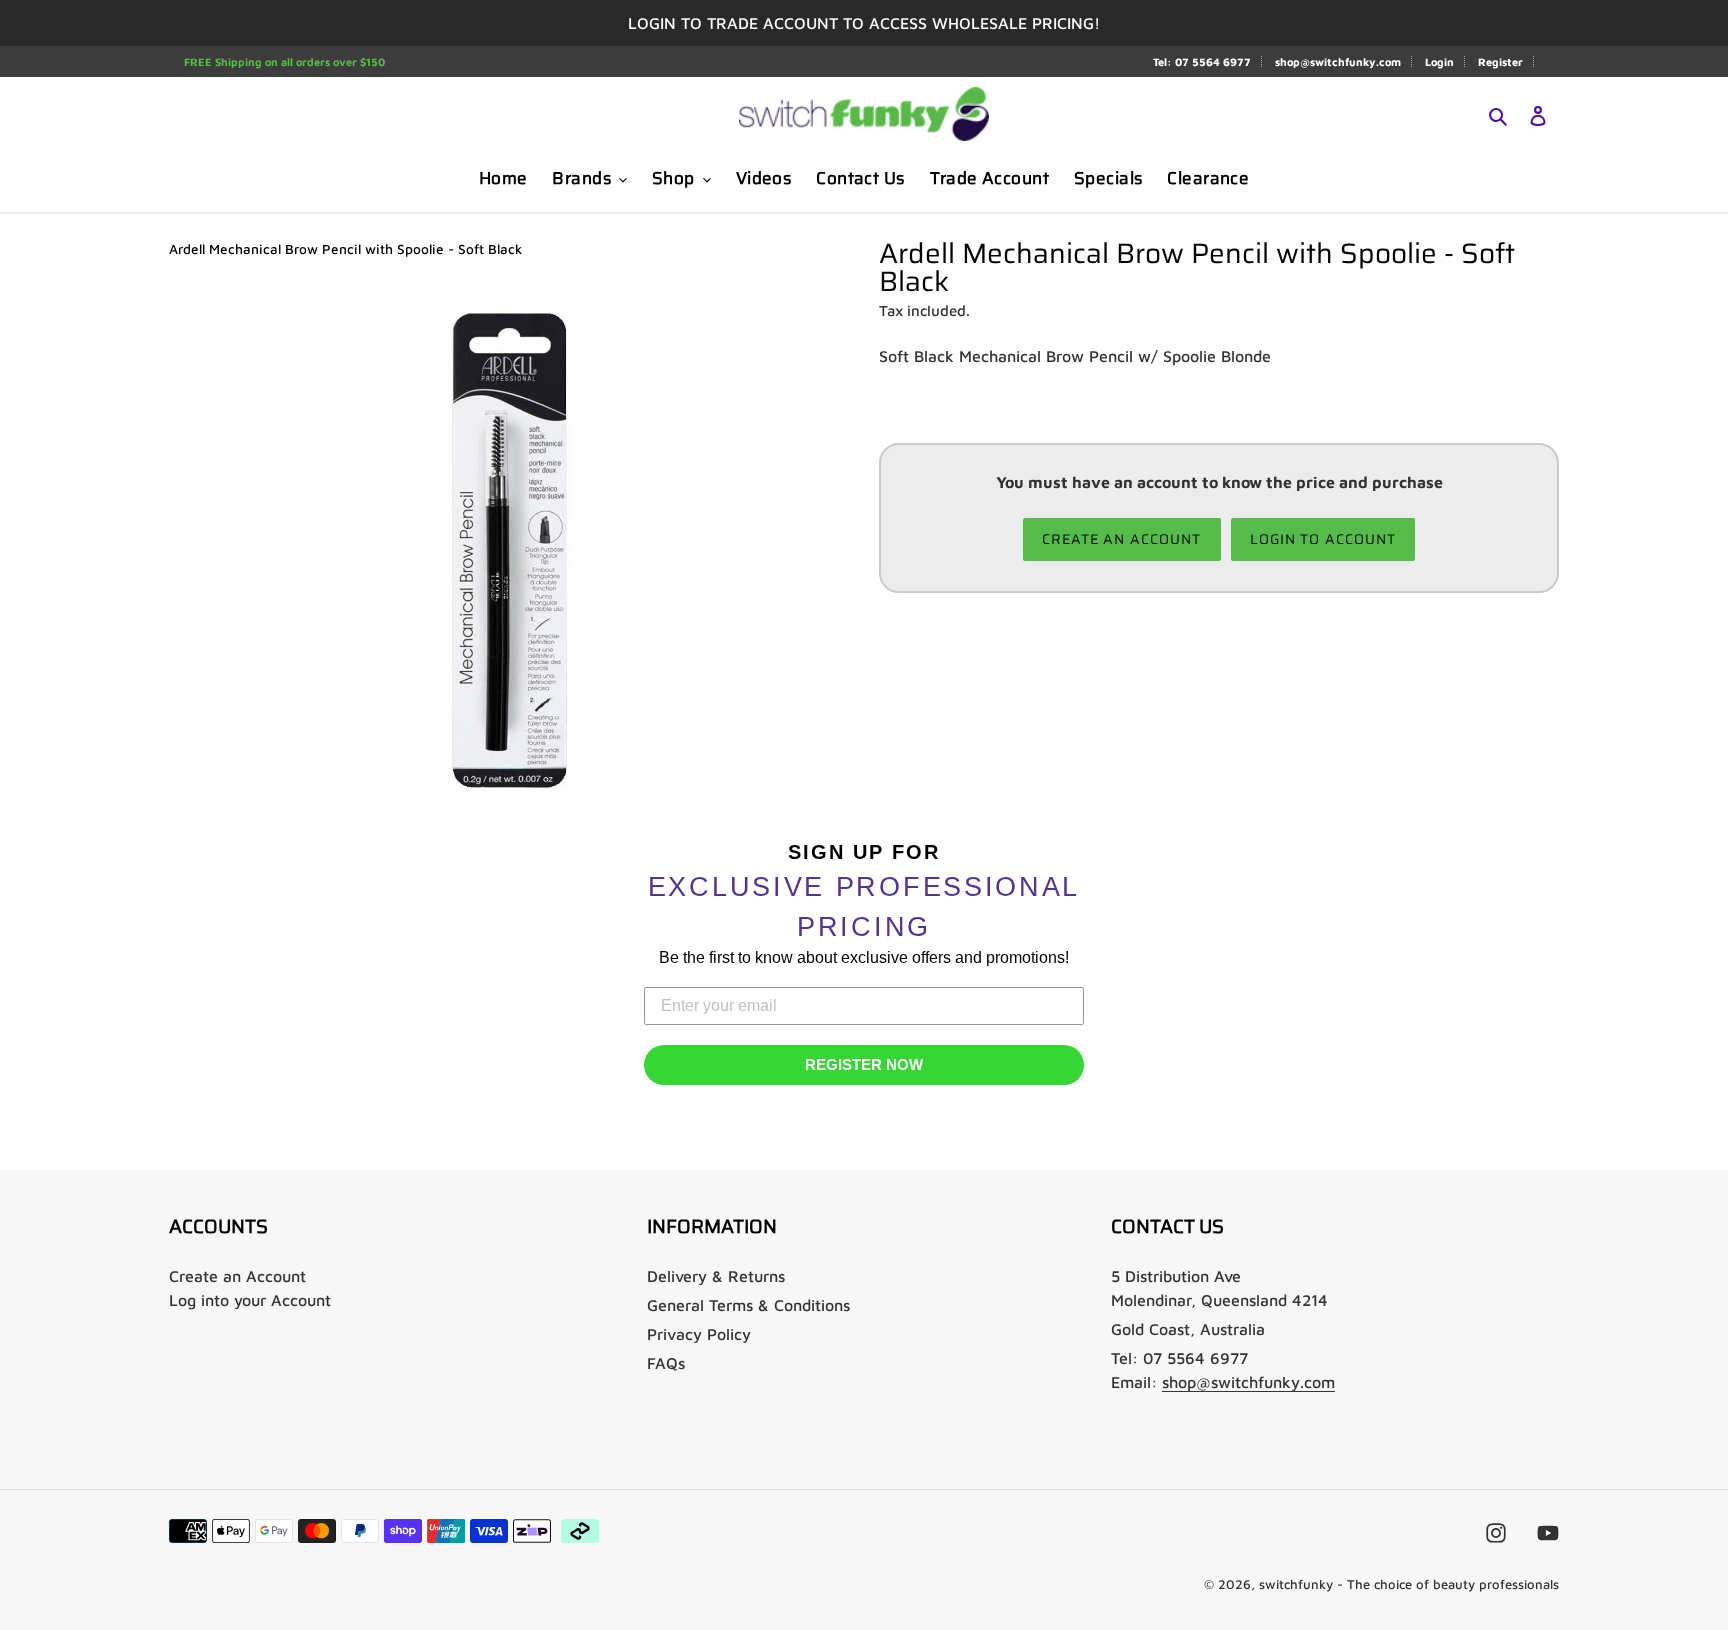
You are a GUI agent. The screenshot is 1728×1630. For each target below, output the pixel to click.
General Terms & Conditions (748, 1305)
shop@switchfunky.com (1338, 61)
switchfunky (1296, 1584)
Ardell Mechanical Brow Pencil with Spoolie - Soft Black (345, 249)
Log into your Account (250, 1300)
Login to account (1323, 539)
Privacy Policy (699, 1334)
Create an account (1122, 539)
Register (1500, 61)
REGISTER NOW (864, 1064)
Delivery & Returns (716, 1276)
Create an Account (237, 1276)
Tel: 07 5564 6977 (1202, 61)
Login (1439, 61)
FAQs (666, 1363)
